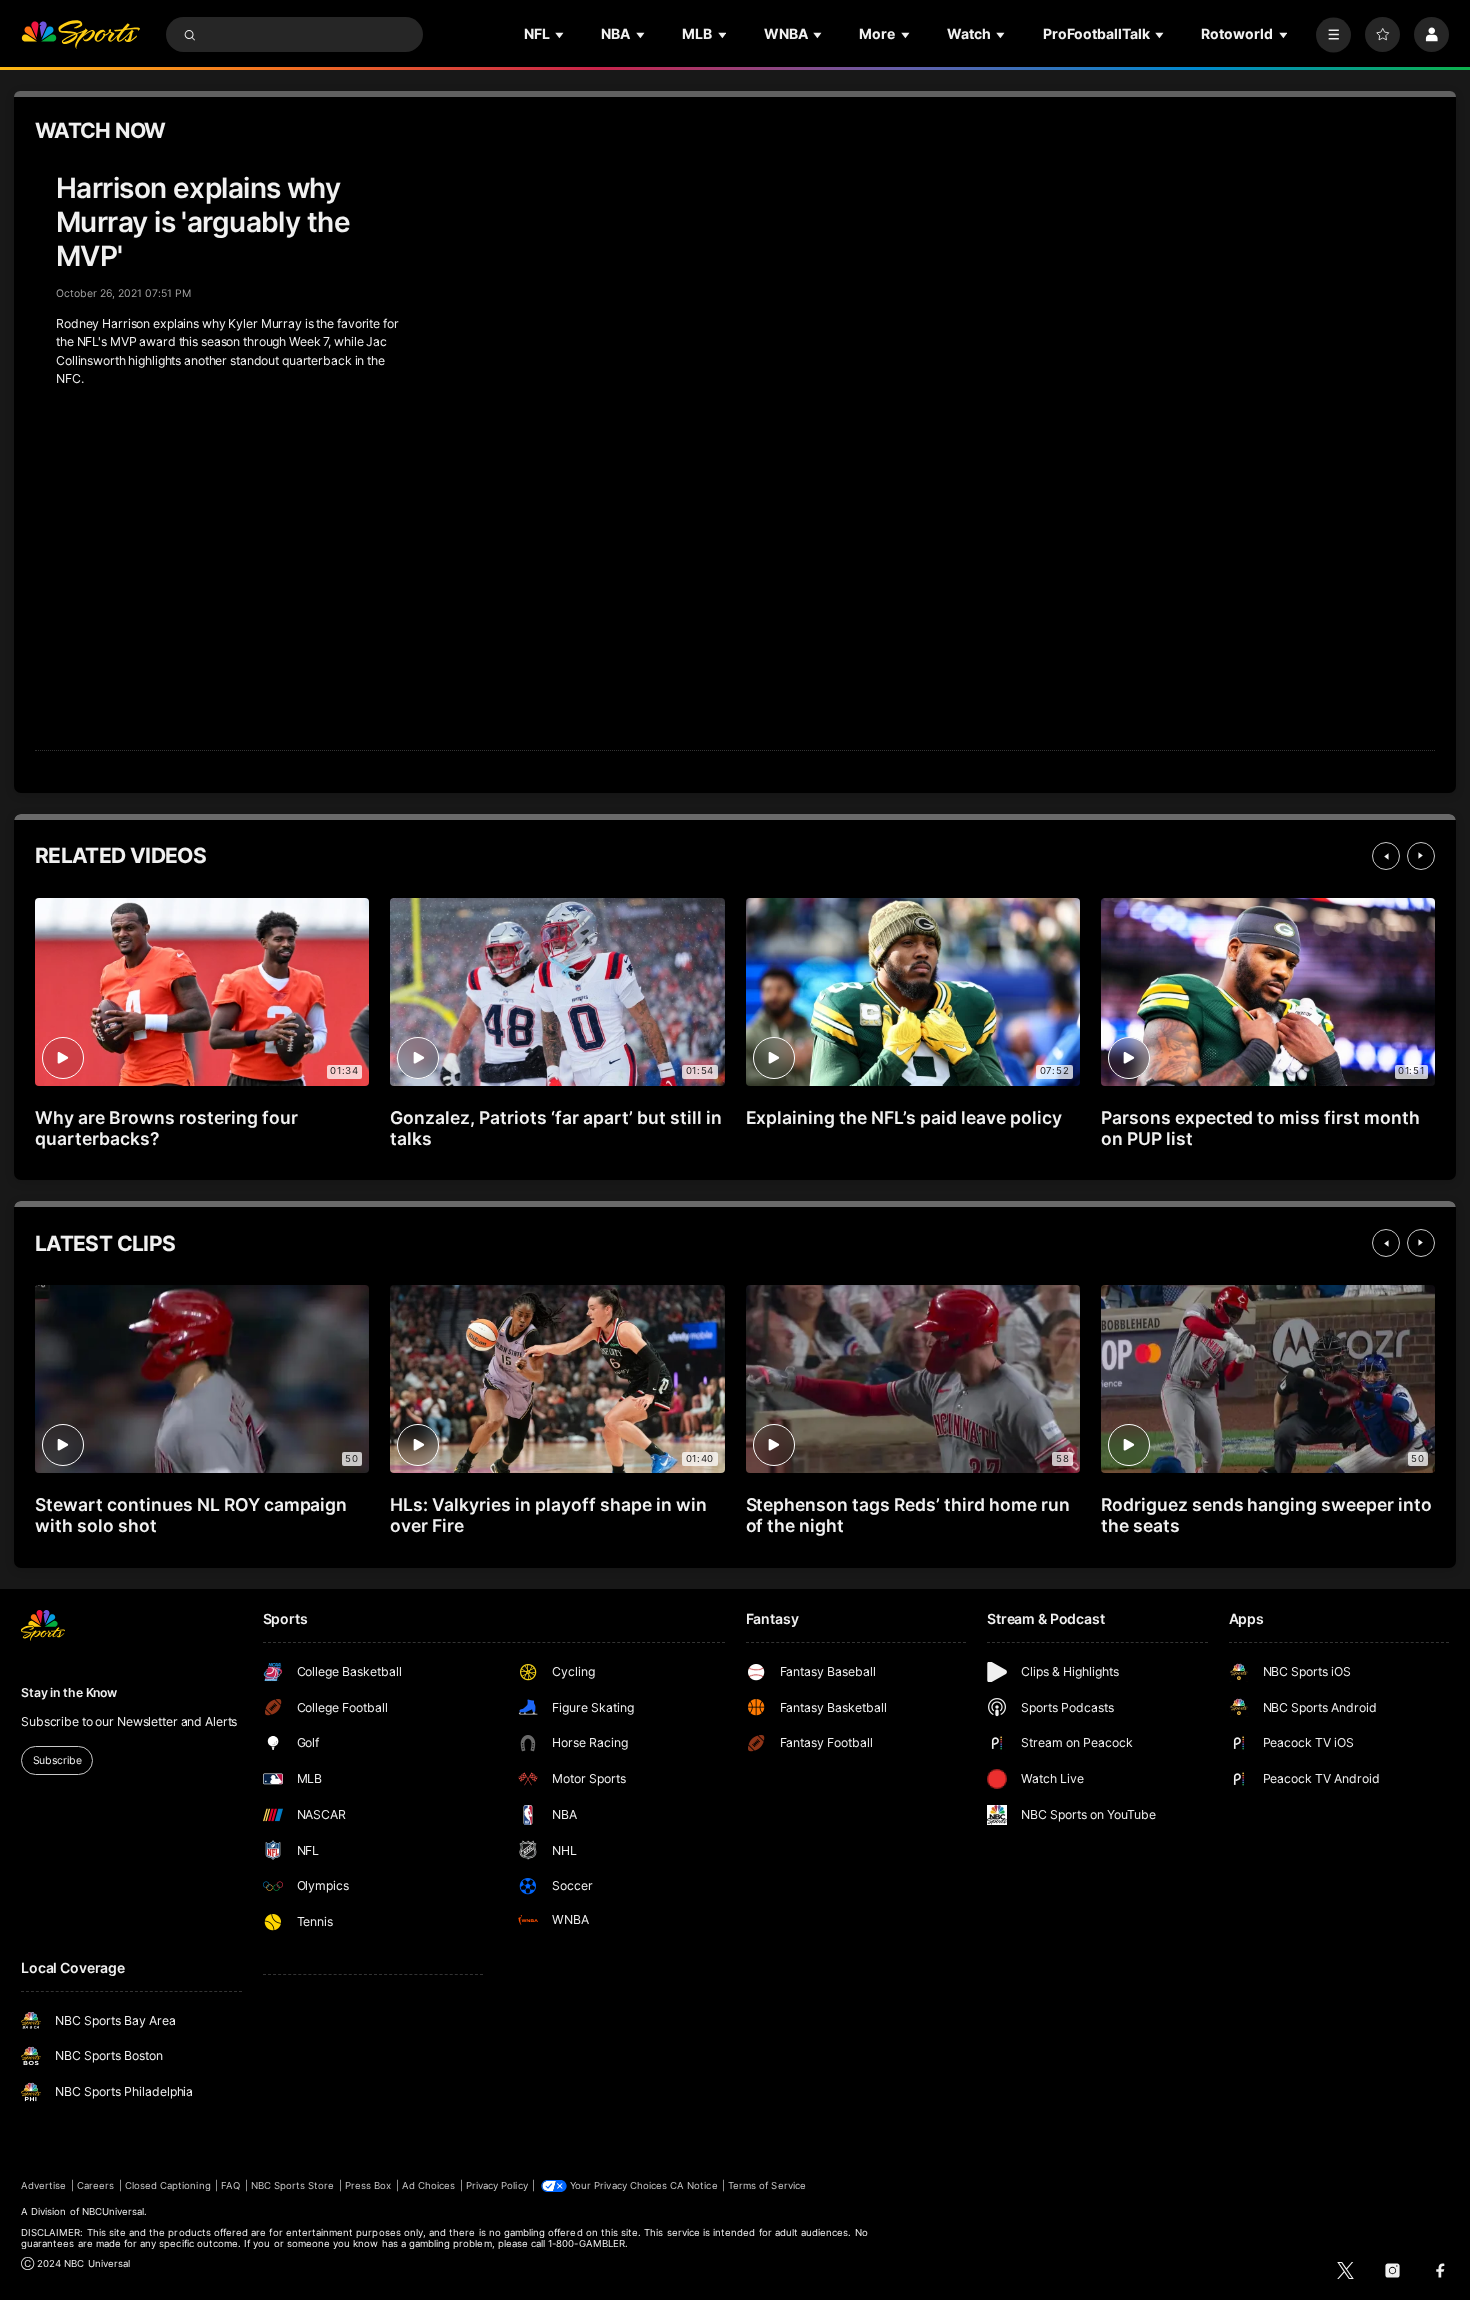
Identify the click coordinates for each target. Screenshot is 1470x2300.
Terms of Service (767, 2185)
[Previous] (1386, 856)
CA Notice (693, 2185)
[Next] (1421, 856)
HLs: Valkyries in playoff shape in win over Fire (548, 1515)
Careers (95, 2185)
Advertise (43, 2185)
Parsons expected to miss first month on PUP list (1260, 1128)
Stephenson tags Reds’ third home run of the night (908, 1515)
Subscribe (57, 1760)
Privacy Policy (497, 2185)
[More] (1333, 34)
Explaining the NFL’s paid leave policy (904, 1117)
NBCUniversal (113, 2211)
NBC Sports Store (293, 2185)
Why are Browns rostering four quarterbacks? (166, 1128)
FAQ (230, 2185)
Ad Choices (428, 2185)
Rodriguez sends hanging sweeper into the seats (1266, 1515)
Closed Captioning (168, 2185)
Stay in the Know (69, 1692)
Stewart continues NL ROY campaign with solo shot (191, 1515)
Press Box (368, 2185)
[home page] (80, 34)
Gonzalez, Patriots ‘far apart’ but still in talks (555, 1128)
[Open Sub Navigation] (561, 34)
